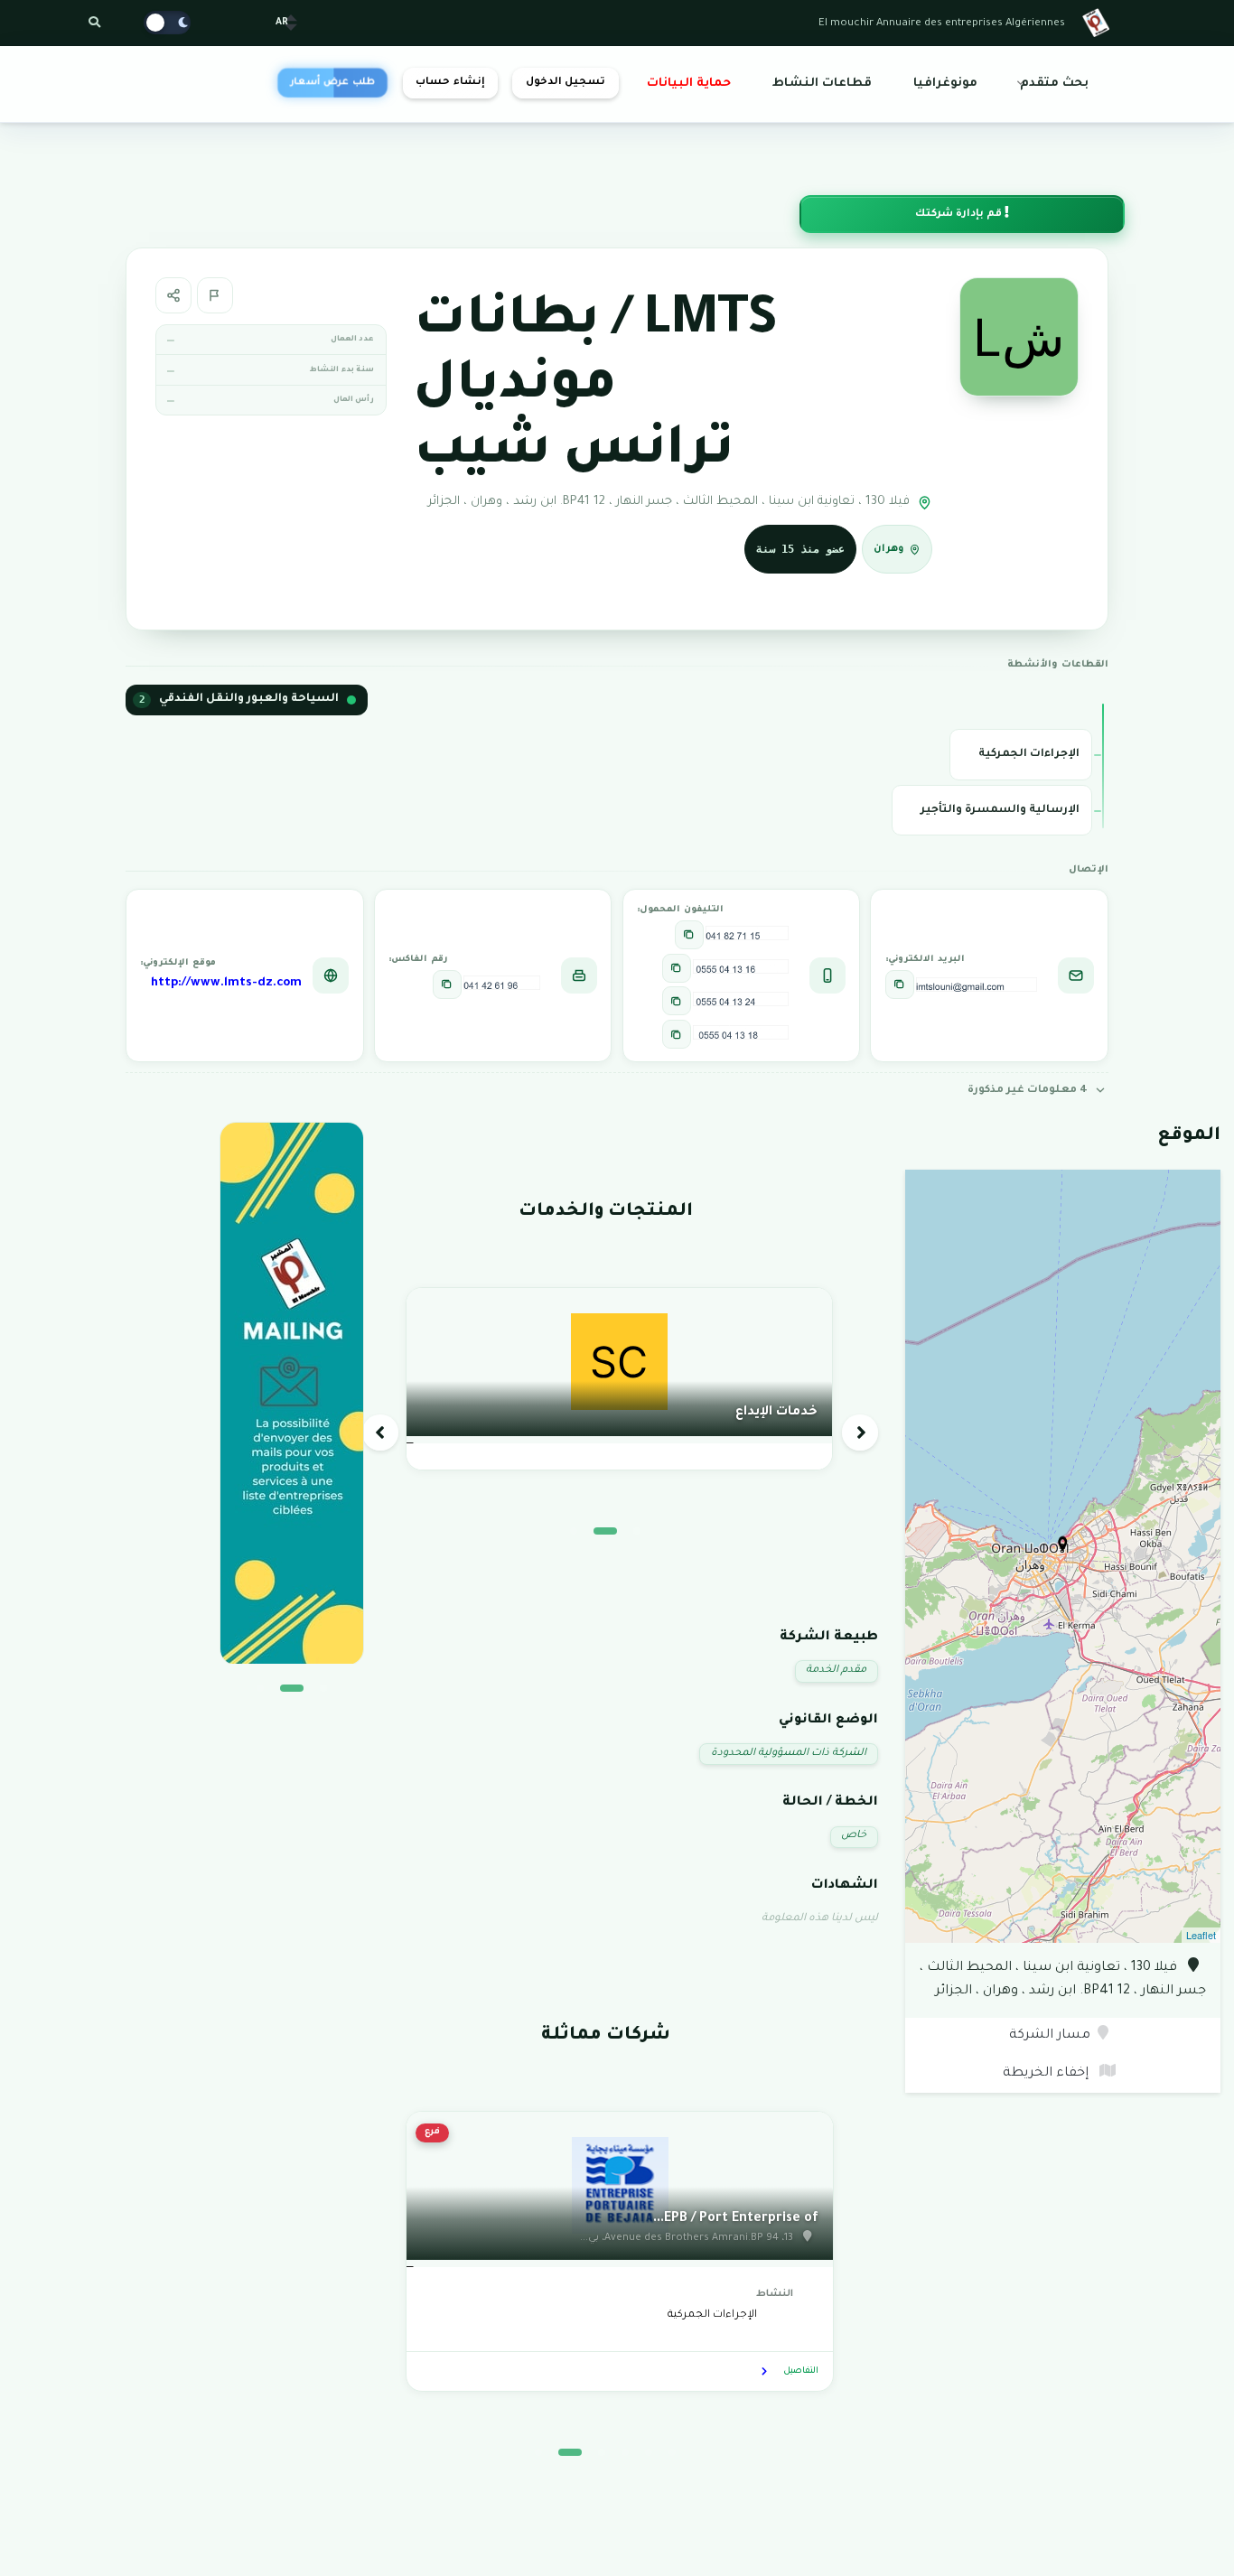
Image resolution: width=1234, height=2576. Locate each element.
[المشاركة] (173, 295)
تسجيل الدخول (566, 83)
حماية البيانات (689, 84)
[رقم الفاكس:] (447, 985)
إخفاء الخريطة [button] (1047, 2074)
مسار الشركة (1050, 2036)
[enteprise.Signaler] (215, 295)
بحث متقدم (1054, 84)
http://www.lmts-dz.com (226, 984)
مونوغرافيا (945, 84)
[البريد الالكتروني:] (900, 985)
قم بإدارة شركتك (960, 215)
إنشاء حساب (450, 83)
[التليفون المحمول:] (689, 935)
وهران (889, 549)
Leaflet (1201, 1935)
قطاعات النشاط (822, 84)
